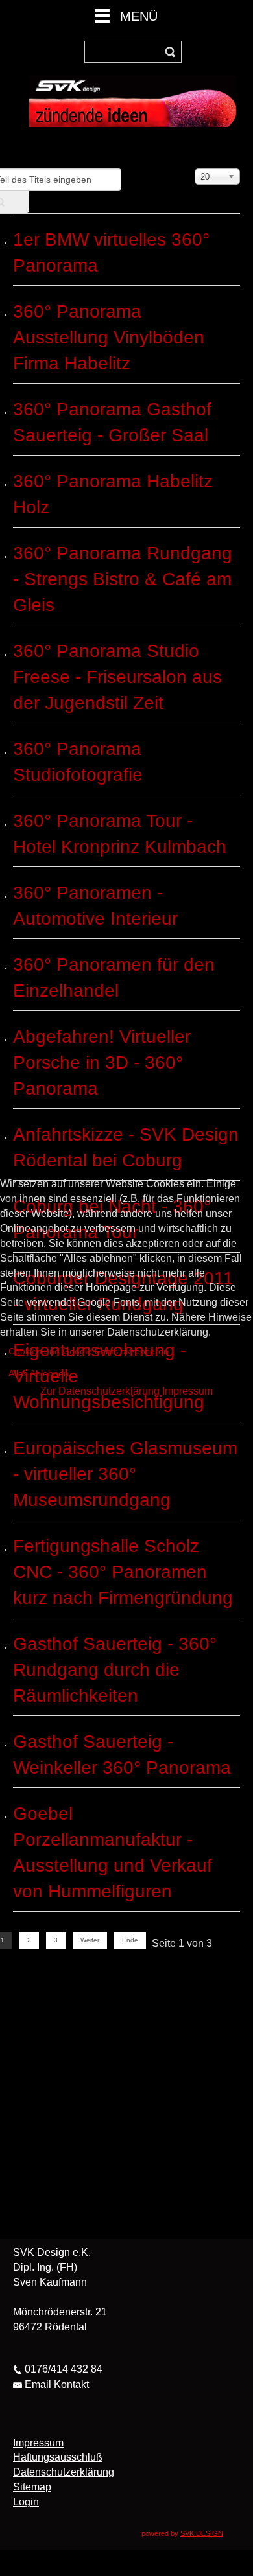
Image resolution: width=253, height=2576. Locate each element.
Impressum (187, 1391)
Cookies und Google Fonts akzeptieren (89, 1351)
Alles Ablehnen (39, 1373)
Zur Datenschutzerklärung (100, 1391)
